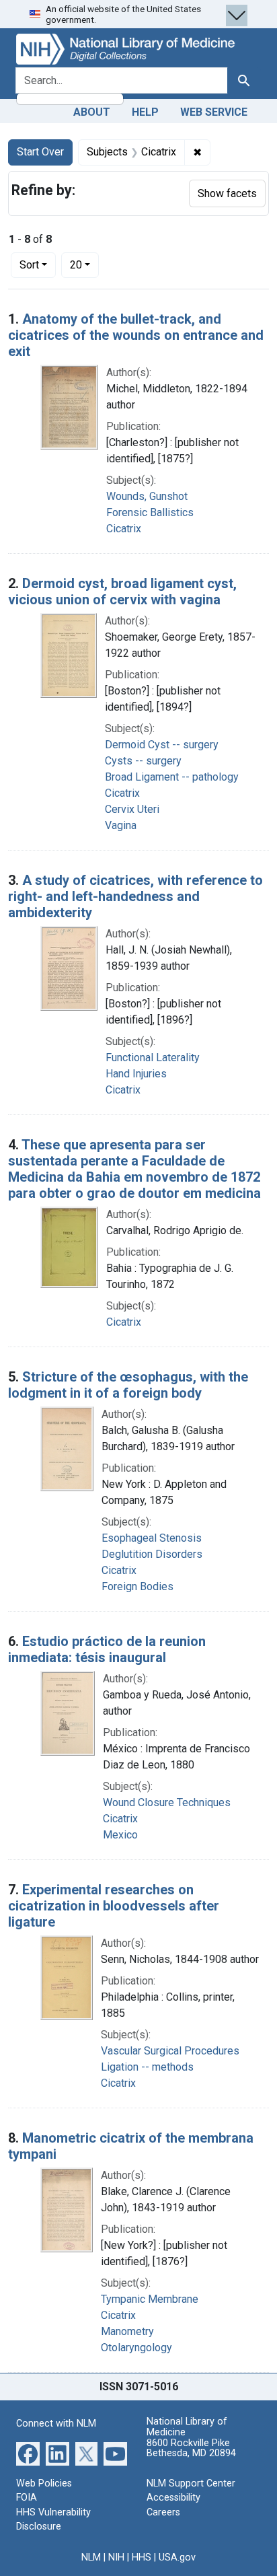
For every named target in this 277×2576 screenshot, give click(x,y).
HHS (142, 2557)
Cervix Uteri (132, 809)
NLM (91, 2557)
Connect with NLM (56, 2424)
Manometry (127, 2331)
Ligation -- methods (147, 2067)
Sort (29, 265)
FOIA (27, 2498)
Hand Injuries (136, 1074)
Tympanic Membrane (150, 2299)
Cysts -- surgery (143, 761)
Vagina (121, 825)
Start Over (40, 152)
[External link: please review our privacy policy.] (28, 2453)
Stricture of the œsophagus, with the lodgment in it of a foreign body (128, 1385)
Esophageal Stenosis (152, 1538)
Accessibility (173, 2498)
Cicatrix (124, 529)
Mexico (120, 1835)
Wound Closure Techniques (167, 1802)
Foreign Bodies (137, 1586)
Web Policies (44, 2483)
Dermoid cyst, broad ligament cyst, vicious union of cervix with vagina (122, 592)
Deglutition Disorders (152, 1554)
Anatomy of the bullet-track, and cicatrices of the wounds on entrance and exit (136, 335)
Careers (163, 2512)
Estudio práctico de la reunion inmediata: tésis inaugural (107, 1649)
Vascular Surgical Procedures (170, 2051)
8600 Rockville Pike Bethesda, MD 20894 (191, 2448)
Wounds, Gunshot (147, 496)
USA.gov (177, 2557)
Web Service (214, 112)
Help (145, 112)
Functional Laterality (153, 1058)
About (92, 112)
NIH (116, 2557)
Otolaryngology (136, 2348)
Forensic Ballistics (150, 512)
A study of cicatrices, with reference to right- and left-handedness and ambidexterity (135, 896)
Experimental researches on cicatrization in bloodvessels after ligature (114, 1906)
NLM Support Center (191, 2483)
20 (84, 264)
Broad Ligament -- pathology (172, 777)
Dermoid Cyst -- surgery (162, 745)
